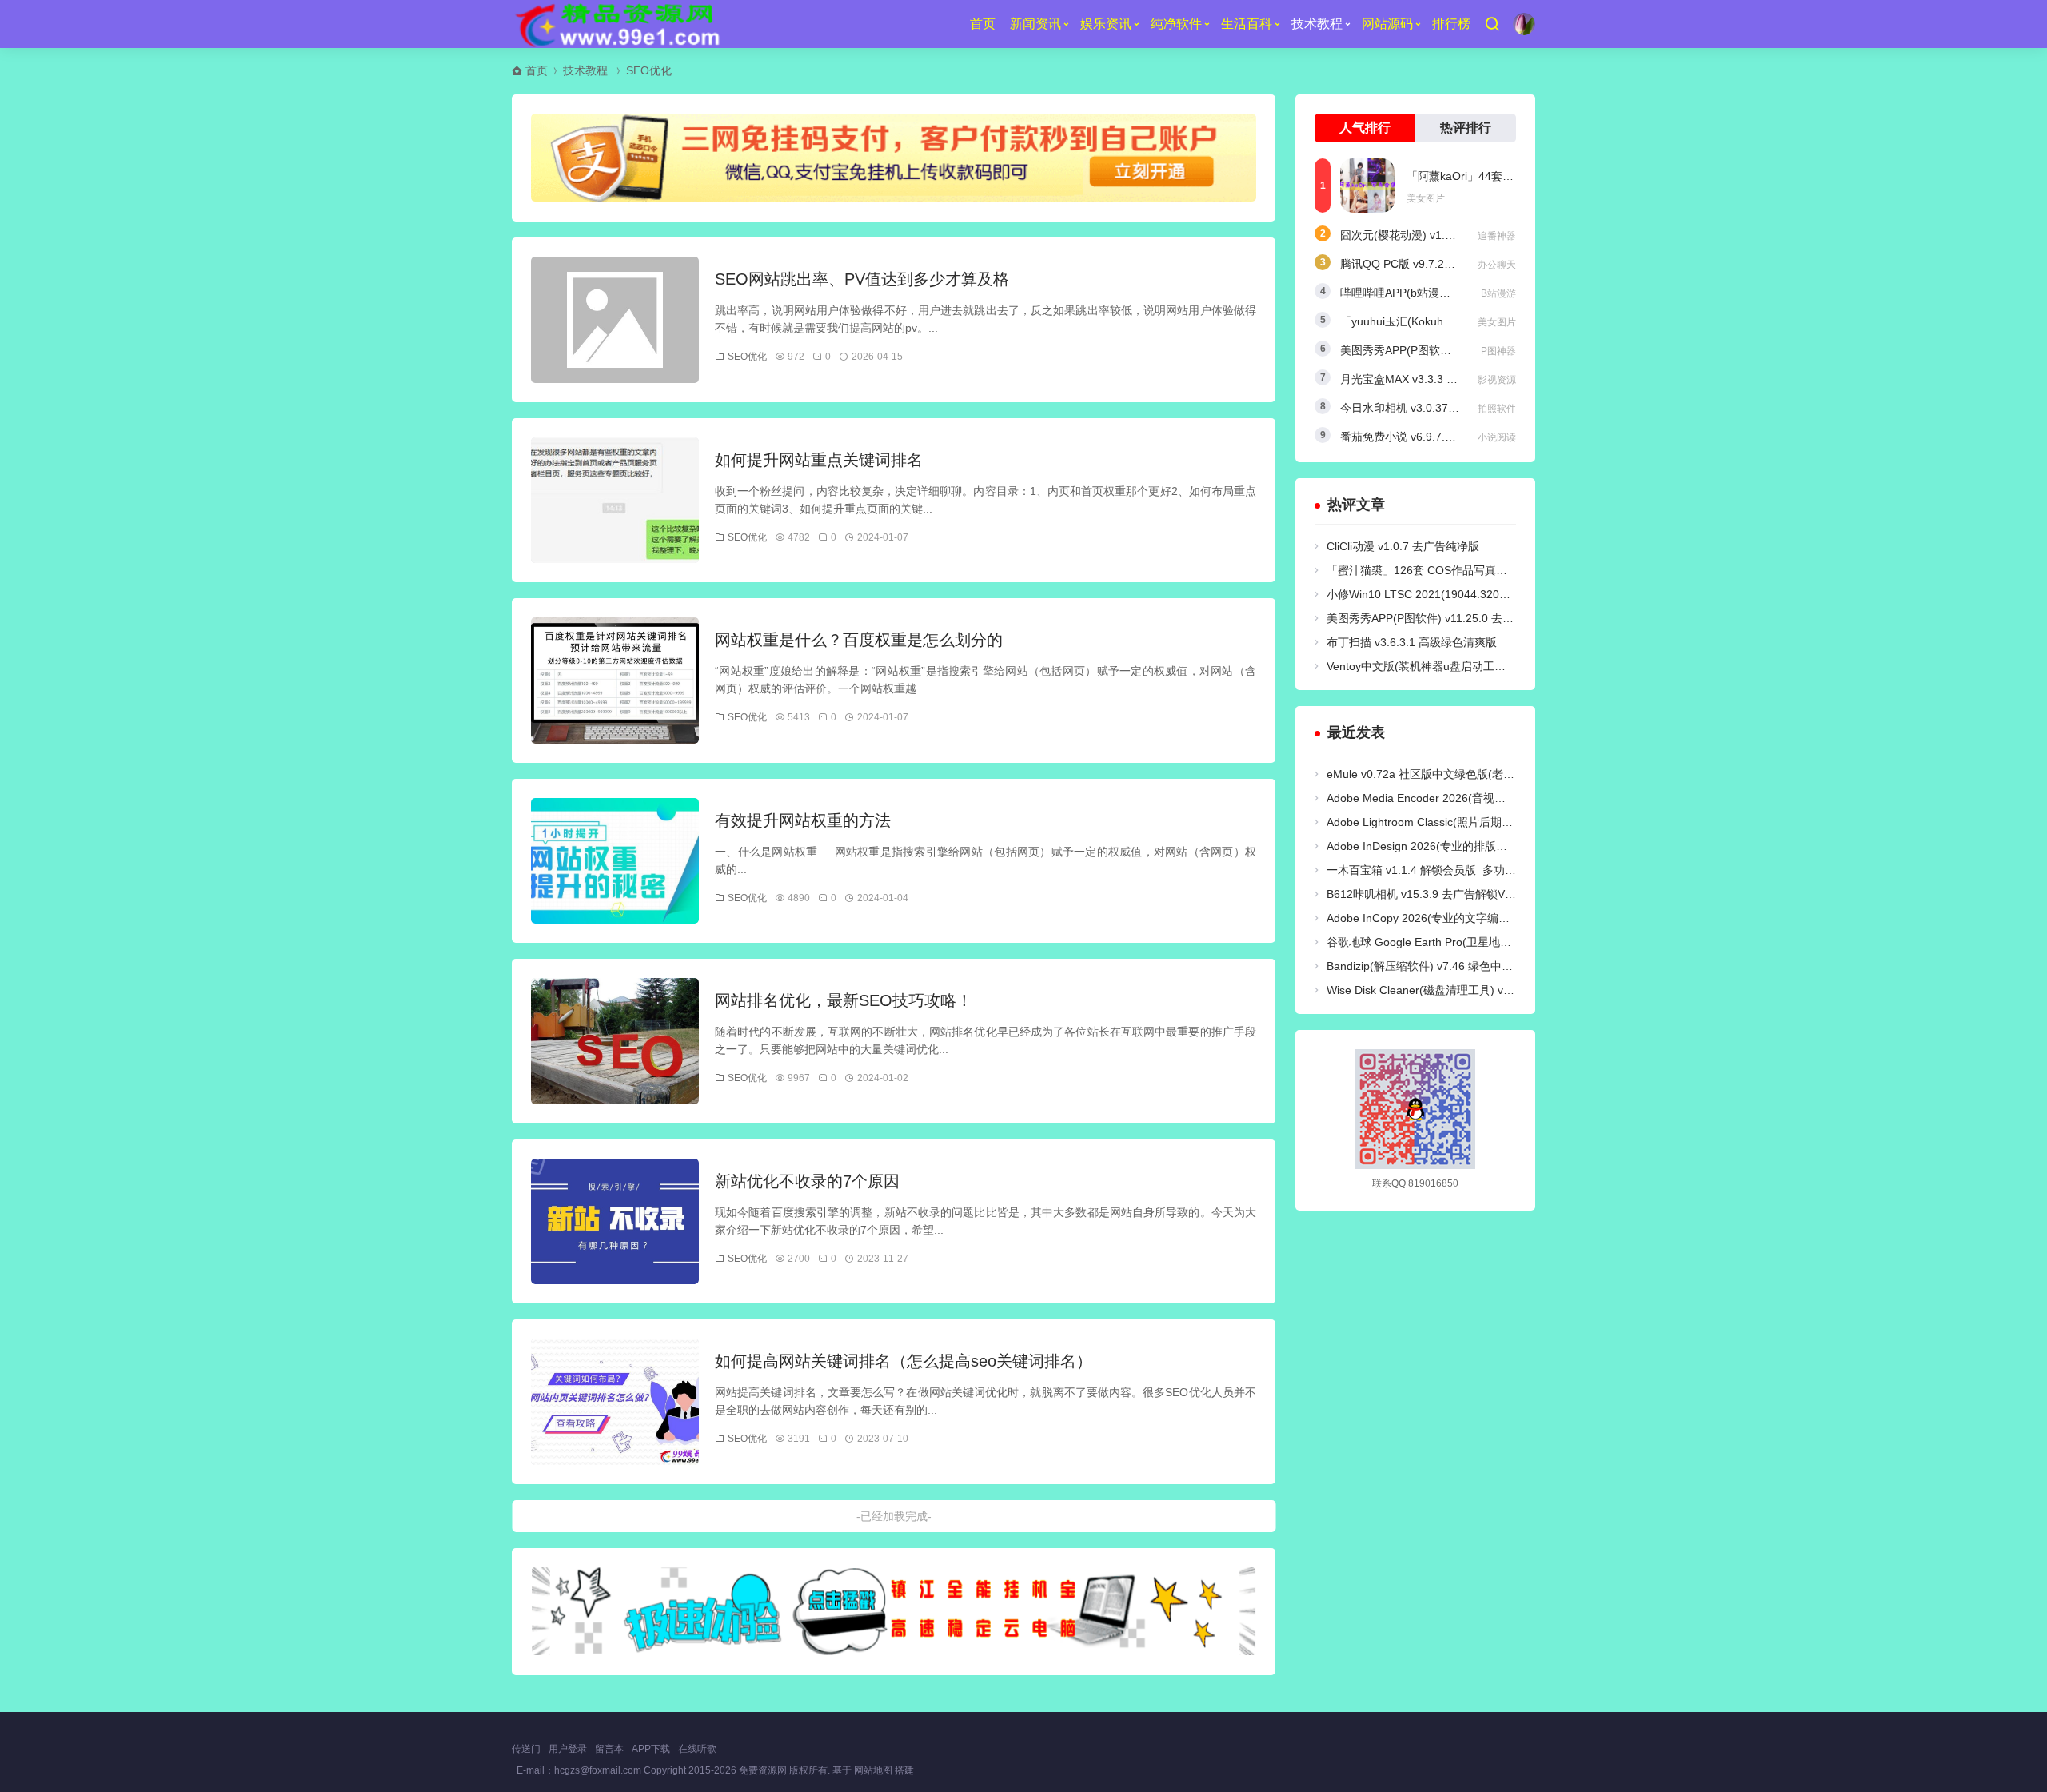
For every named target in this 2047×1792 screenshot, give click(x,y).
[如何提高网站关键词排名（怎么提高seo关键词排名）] (615, 1402)
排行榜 (1451, 24)
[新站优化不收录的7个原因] (615, 1222)
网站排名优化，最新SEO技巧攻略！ (844, 1000)
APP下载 (651, 1749)
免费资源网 (763, 1770)
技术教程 (1317, 24)
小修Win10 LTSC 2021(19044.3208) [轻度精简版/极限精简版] (1480, 594)
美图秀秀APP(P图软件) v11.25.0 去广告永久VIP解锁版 (1462, 618)
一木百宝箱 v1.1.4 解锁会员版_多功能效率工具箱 (1449, 870)
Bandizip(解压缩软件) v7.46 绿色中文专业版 (1436, 966)
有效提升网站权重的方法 (803, 820)
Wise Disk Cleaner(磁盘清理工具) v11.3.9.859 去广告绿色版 (1477, 990)
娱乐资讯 (1106, 24)
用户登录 (568, 1749)
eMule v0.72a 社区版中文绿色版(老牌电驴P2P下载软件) (1466, 774)
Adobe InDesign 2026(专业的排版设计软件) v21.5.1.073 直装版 (1486, 846)
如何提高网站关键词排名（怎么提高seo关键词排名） (904, 1361)
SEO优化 (649, 70)
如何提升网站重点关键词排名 (819, 460)
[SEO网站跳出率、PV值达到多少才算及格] (615, 320)
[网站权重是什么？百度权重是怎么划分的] (615, 680)
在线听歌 (697, 1749)
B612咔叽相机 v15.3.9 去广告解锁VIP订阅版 (1438, 894)
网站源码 (1387, 24)
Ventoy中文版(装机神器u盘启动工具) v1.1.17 (1438, 666)
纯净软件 (1176, 24)
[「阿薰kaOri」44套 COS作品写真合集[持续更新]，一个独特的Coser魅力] (1367, 186)
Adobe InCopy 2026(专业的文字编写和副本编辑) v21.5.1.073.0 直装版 (1503, 918)
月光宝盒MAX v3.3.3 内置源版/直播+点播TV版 (1456, 379)
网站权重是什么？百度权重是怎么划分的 (859, 640)
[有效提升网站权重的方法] (615, 861)
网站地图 (873, 1770)
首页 (983, 24)
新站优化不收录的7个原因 (807, 1181)
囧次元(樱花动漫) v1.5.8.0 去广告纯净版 (1440, 235)
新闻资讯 (1035, 24)
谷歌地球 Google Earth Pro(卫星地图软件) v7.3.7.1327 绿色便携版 (1493, 942)
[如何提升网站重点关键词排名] (615, 501)
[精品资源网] (616, 24)
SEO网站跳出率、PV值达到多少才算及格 (862, 279)
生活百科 (1247, 24)
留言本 (609, 1749)
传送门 (526, 1749)
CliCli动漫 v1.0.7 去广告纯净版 (1403, 546)
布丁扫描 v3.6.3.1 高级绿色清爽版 (1412, 642)
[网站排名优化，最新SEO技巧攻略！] (615, 1041)
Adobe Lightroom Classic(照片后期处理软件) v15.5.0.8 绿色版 (1482, 822)
